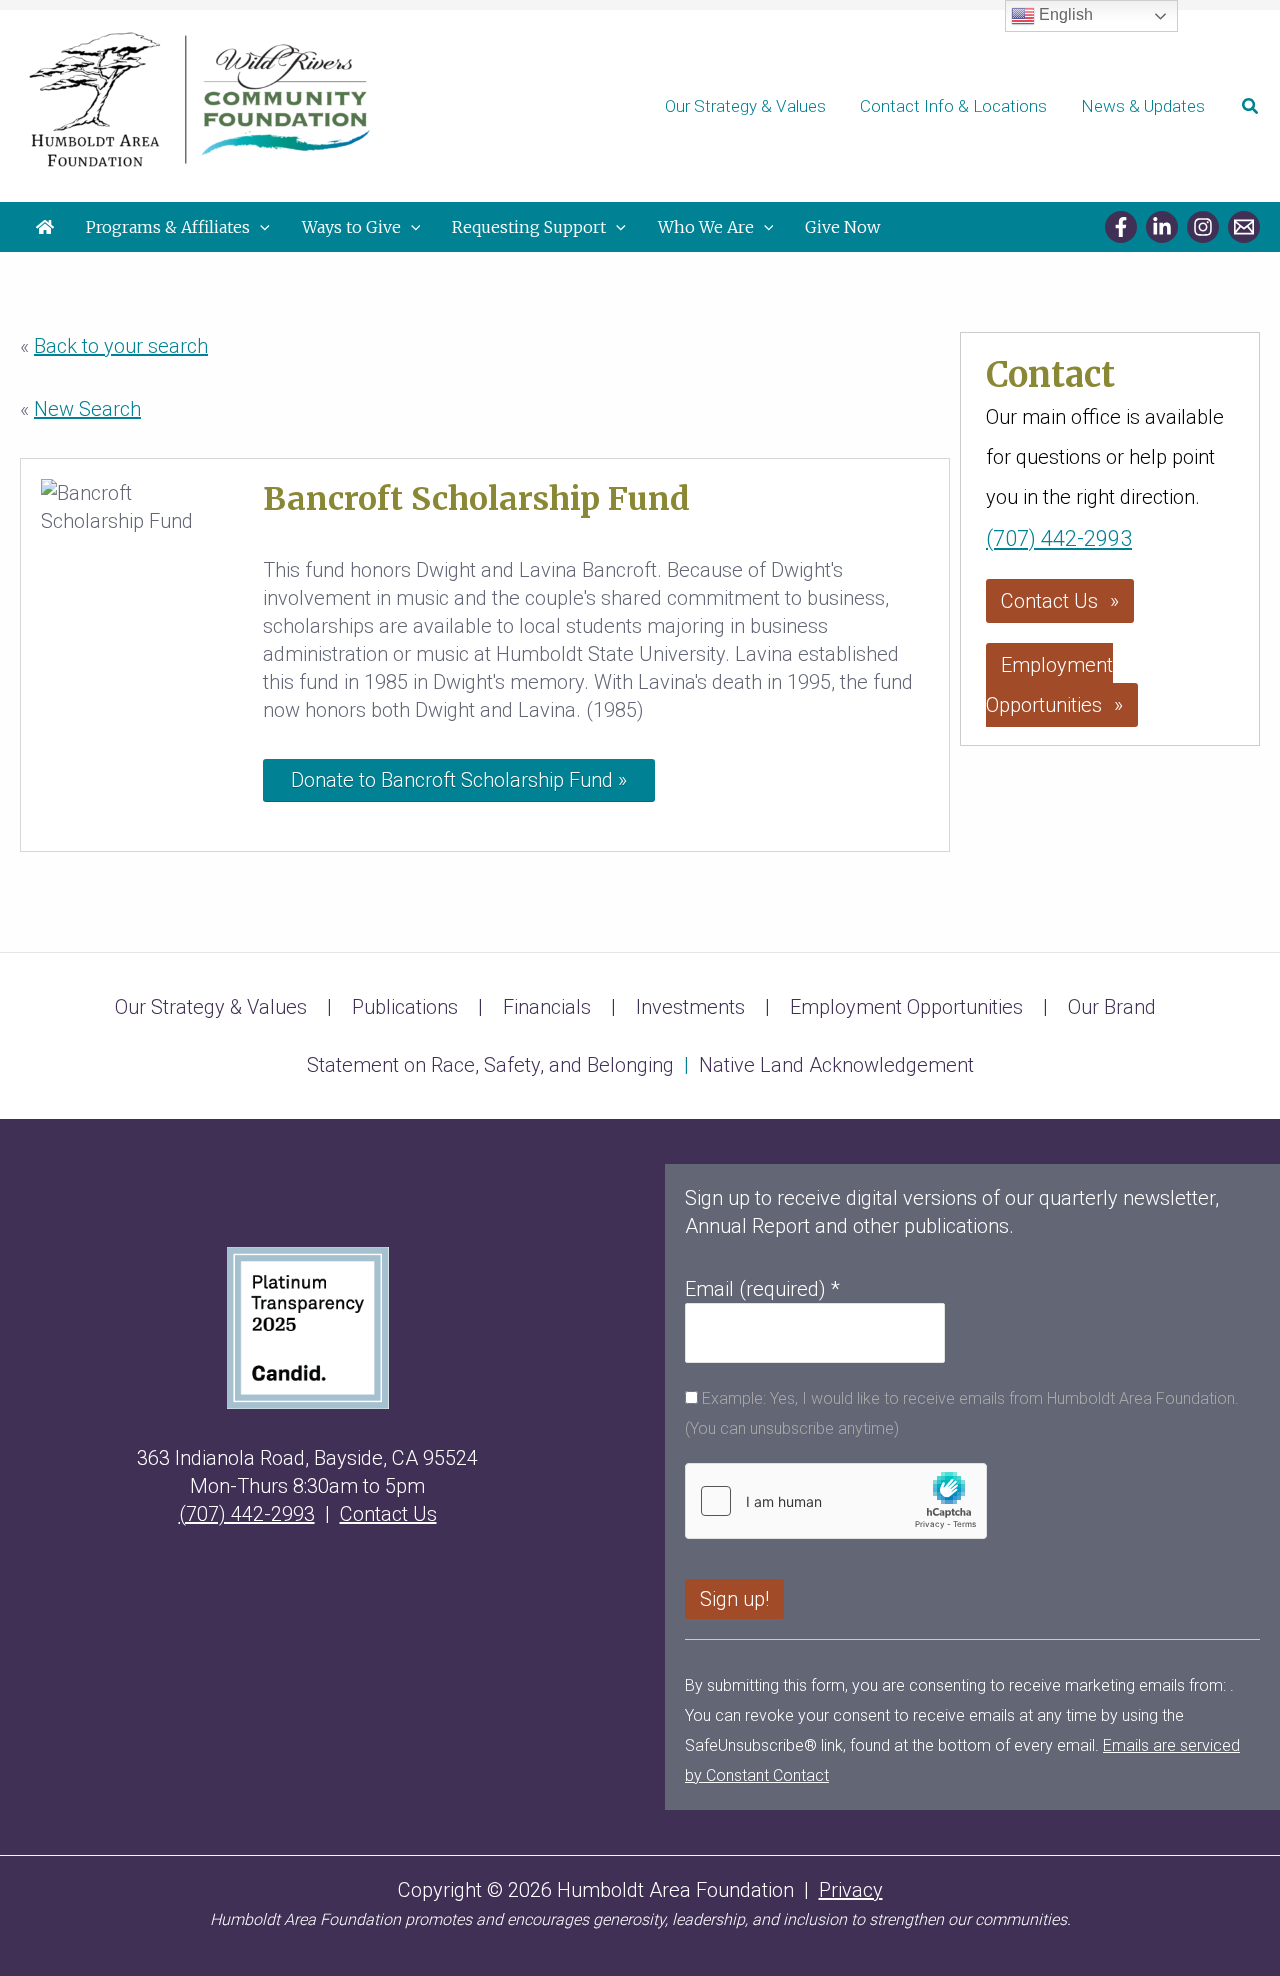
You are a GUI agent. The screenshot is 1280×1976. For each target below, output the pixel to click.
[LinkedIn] (1162, 227)
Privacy (851, 1890)
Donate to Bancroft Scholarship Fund (452, 780)
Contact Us (1049, 601)
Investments (690, 1007)
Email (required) (762, 1289)
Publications (405, 1007)
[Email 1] (1244, 227)
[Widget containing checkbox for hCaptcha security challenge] (836, 1501)
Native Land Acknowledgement (836, 1065)
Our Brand (1112, 1007)
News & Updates (1143, 106)
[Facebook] (1121, 227)
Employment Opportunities (1049, 685)
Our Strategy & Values (745, 106)
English (1064, 14)
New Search (87, 409)
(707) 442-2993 (1059, 538)
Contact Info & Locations (953, 106)
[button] (1251, 106)
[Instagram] (1203, 227)
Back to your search (121, 346)
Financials (547, 1007)
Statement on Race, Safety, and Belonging (490, 1065)
